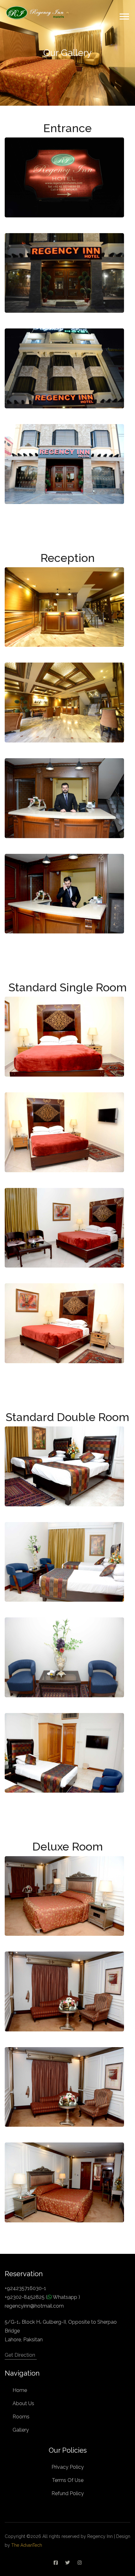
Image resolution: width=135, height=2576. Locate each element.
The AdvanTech (26, 2545)
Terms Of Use (68, 2480)
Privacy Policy (68, 2467)
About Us (23, 2403)
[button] (124, 15)
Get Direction (20, 2355)
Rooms (21, 2417)
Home (20, 2390)
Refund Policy (68, 2493)
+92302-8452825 (25, 2297)
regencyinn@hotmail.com (34, 2306)
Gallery (21, 2430)
